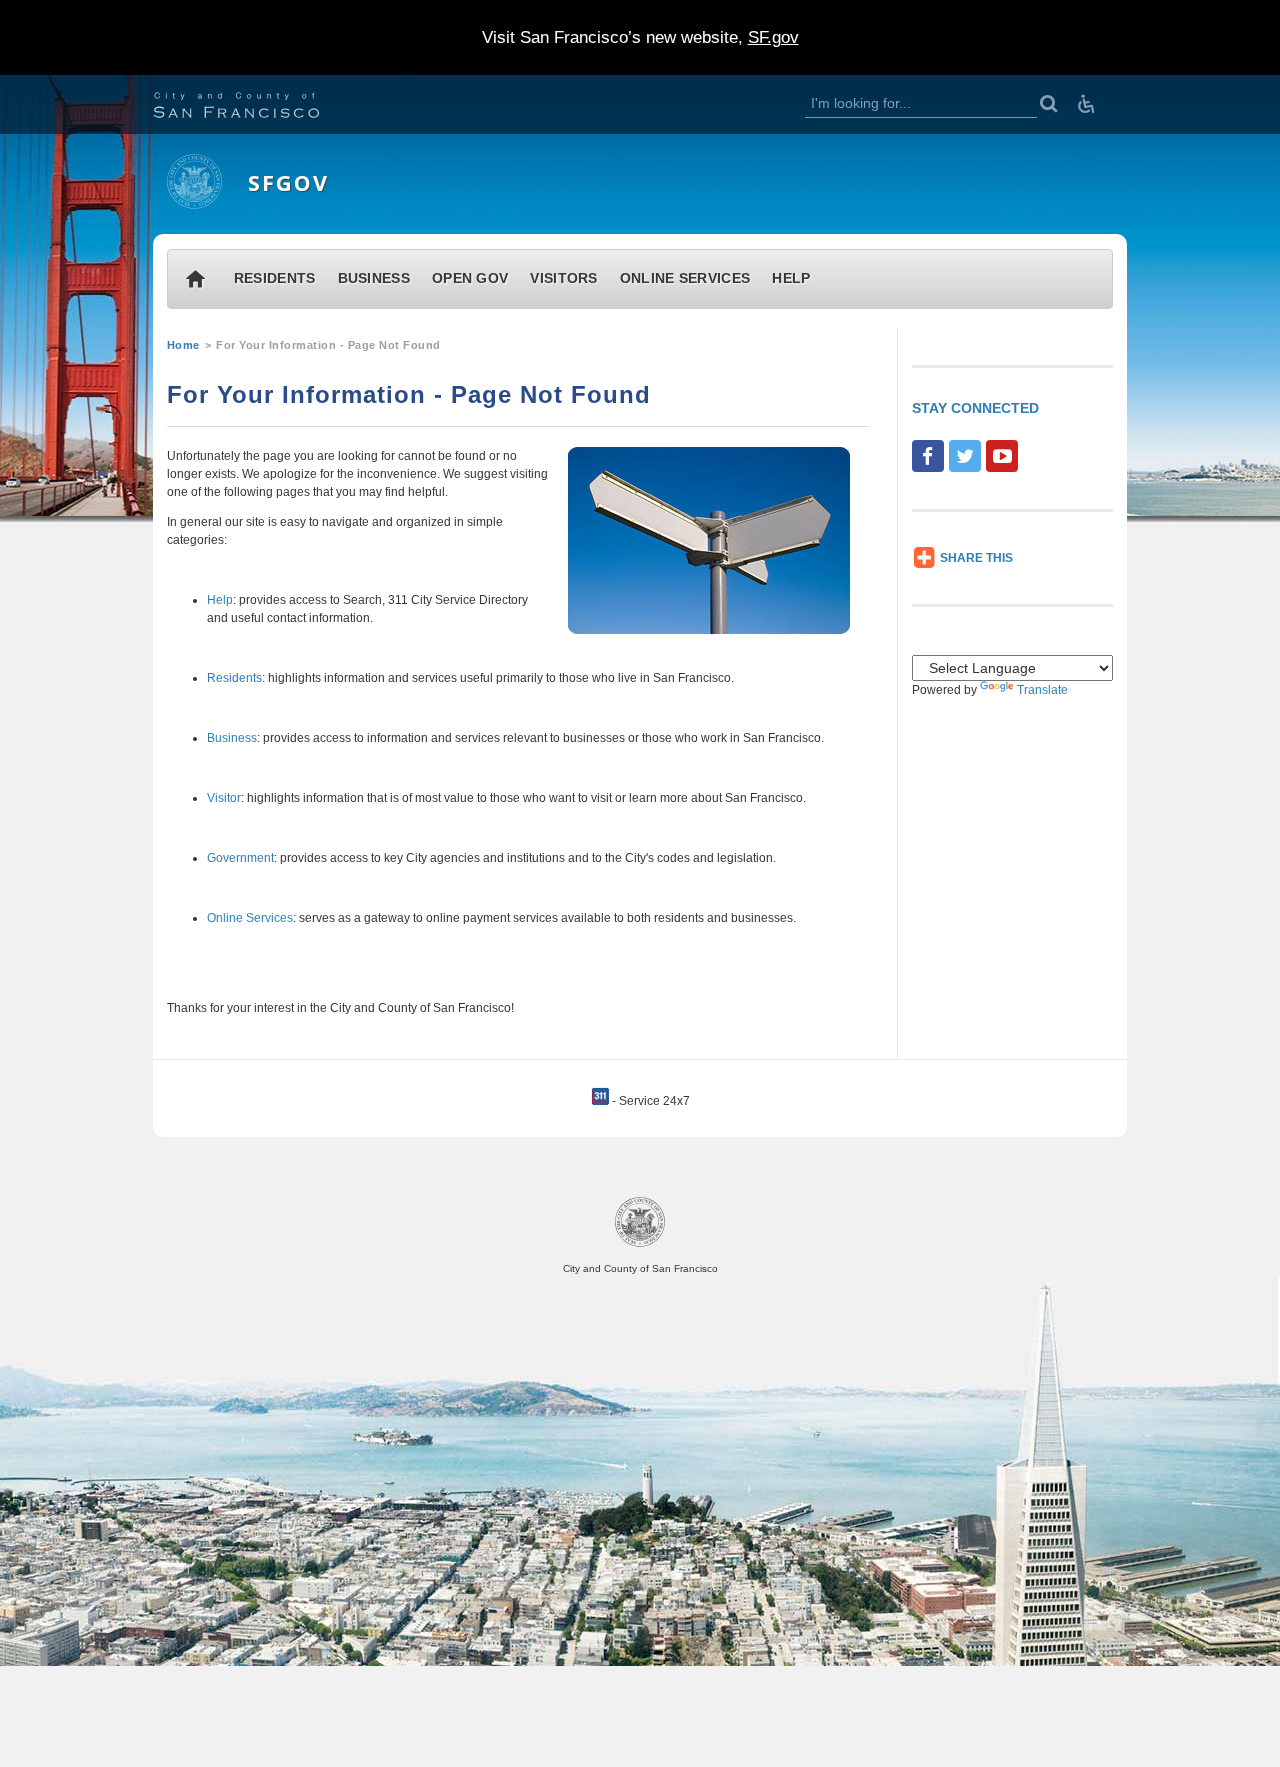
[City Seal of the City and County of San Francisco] (640, 1243)
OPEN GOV (470, 278)
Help (220, 600)
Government (240, 858)
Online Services (250, 918)
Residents (234, 678)
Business (232, 738)
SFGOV (288, 182)
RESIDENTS (275, 278)
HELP (791, 278)
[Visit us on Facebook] (928, 456)
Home (183, 345)
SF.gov (773, 37)
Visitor (224, 798)
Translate (1042, 690)
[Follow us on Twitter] (965, 456)
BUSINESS (374, 278)
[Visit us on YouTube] (1002, 456)
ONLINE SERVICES (685, 278)
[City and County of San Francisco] (261, 107)
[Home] (194, 205)
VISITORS (563, 278)
